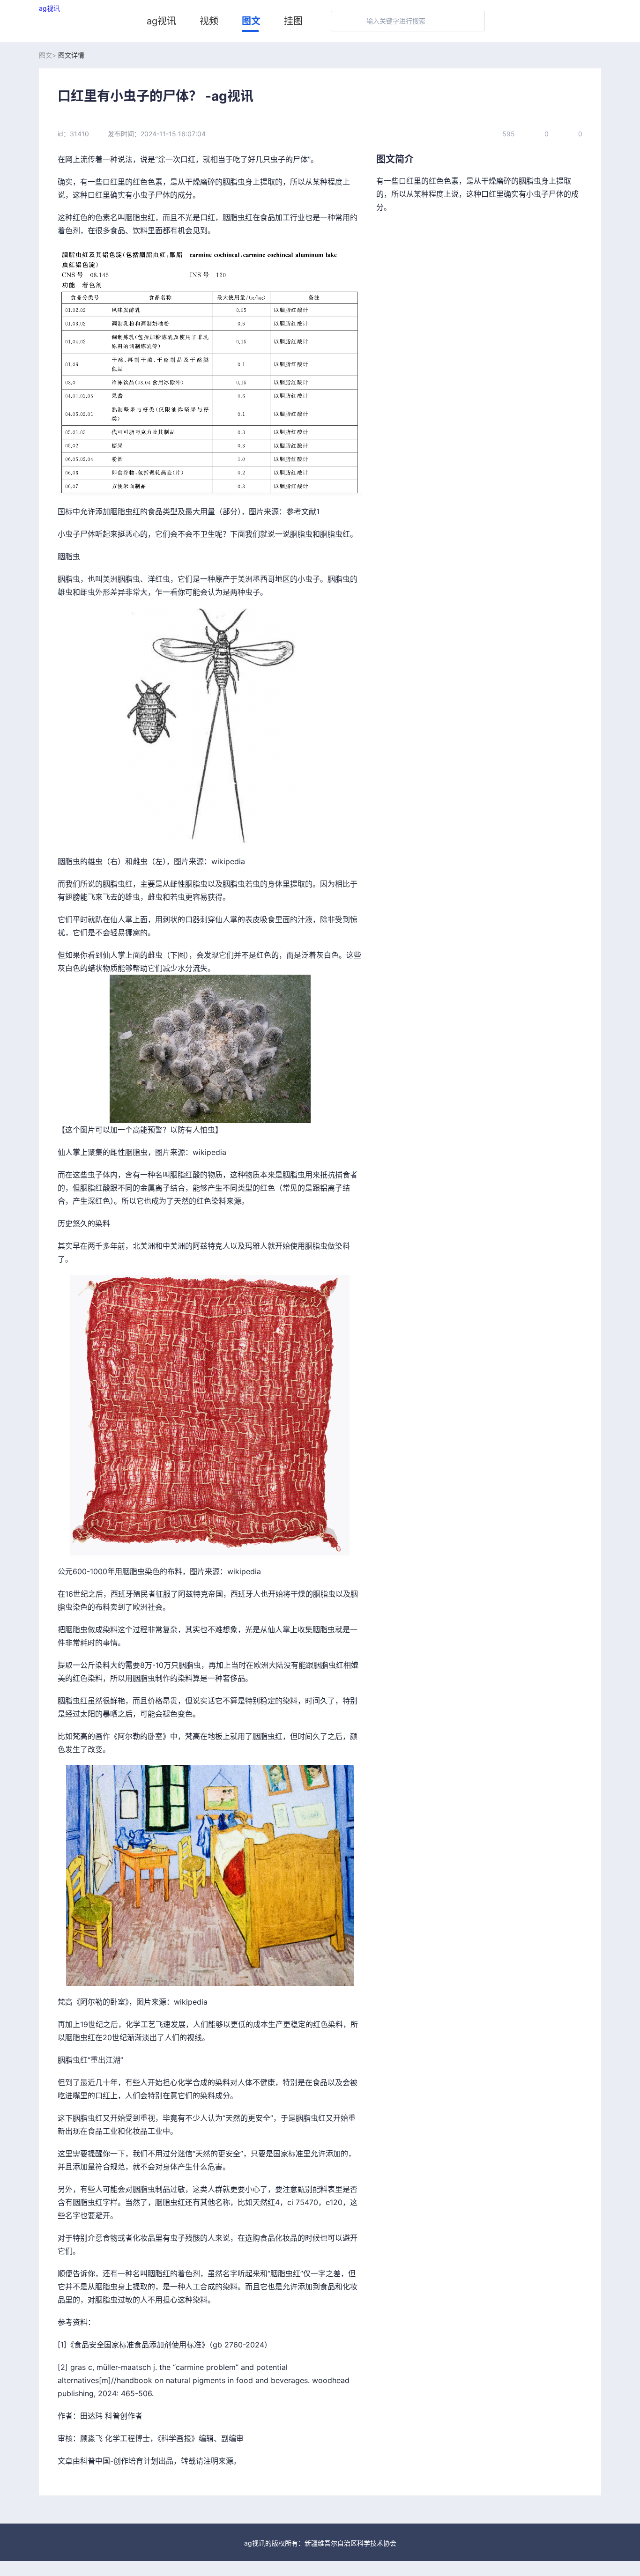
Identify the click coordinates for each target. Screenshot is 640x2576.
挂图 (293, 21)
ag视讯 (49, 8)
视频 (209, 21)
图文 (251, 21)
